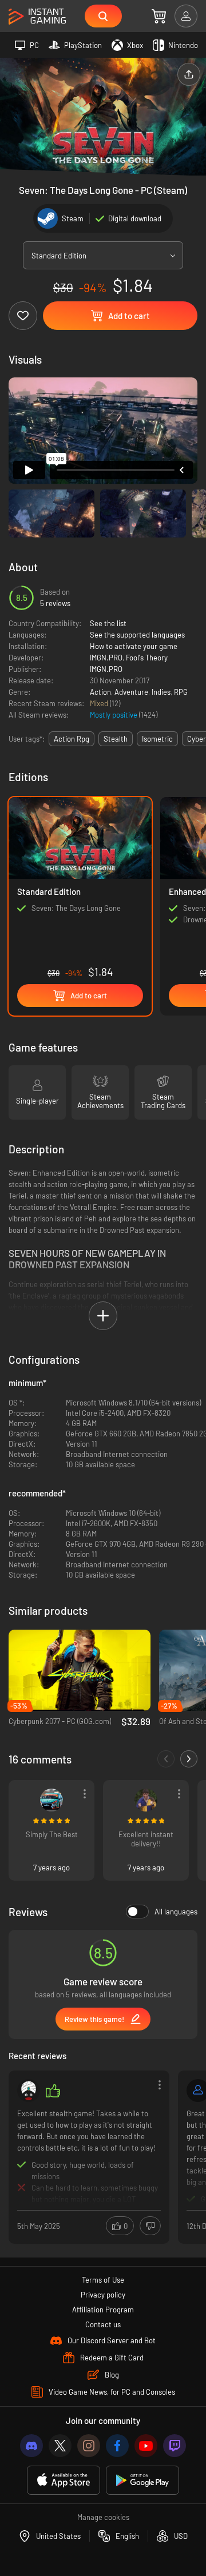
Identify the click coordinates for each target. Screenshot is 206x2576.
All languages (176, 1912)
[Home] (37, 17)
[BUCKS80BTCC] (51, 1800)
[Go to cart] (159, 16)
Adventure (131, 692)
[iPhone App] (64, 2480)
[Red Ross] (146, 1800)
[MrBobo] (29, 2091)
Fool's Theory (147, 658)
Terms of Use (103, 2280)
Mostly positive (114, 715)
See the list (108, 623)
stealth (116, 739)
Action (100, 692)
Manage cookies (103, 2517)
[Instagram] (89, 2446)
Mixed (100, 703)
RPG (181, 692)
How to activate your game (134, 646)
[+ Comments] (189, 1759)
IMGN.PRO (106, 658)
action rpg (72, 739)
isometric (157, 739)
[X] (60, 2446)
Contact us (103, 2324)
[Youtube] (146, 2446)
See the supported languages (137, 635)
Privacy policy (103, 2295)
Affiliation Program (103, 2310)
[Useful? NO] (150, 2226)
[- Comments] (166, 1759)
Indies (161, 692)
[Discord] (31, 2446)
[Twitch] (175, 2446)
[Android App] (142, 2480)
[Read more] (89, 2156)
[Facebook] (117, 2446)
